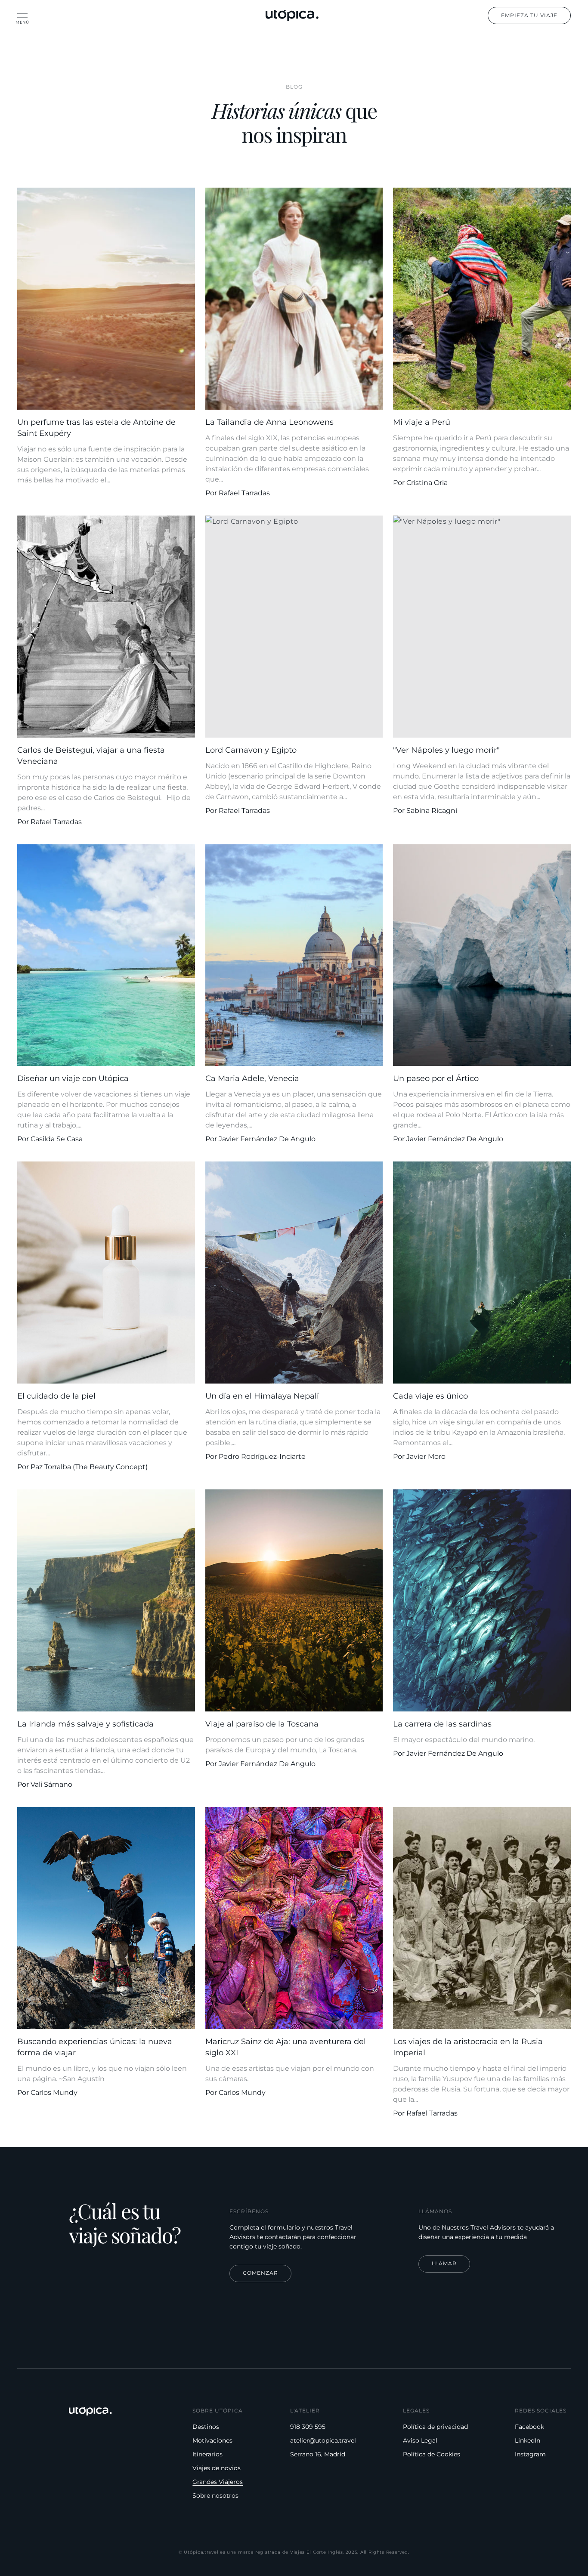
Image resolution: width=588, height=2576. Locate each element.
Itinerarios (207, 2454)
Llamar (444, 2263)
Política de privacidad (435, 2427)
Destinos (206, 2427)
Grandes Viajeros (218, 2482)
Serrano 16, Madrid (318, 2454)
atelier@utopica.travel (323, 2440)
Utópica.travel (201, 2552)
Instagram (530, 2454)
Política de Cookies (432, 2454)
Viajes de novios (217, 2468)
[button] (22, 15)
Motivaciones (212, 2440)
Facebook (529, 2427)
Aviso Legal (420, 2440)
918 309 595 (308, 2427)
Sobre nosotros (215, 2496)
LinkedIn (528, 2440)
